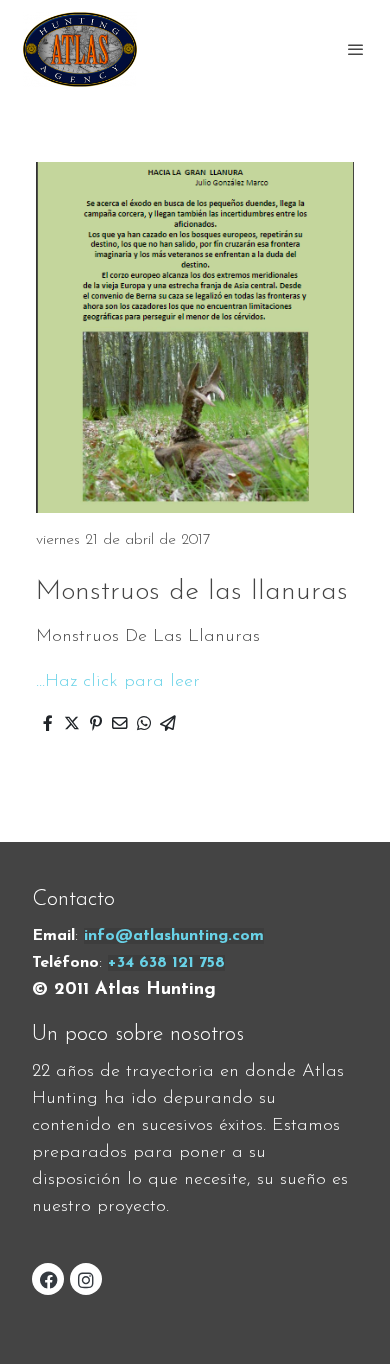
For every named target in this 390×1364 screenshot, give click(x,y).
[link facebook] (49, 1279)
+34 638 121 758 (166, 963)
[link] (80, 49)
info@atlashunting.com (174, 936)
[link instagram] (86, 1279)
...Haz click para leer (118, 682)
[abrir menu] (356, 49)
